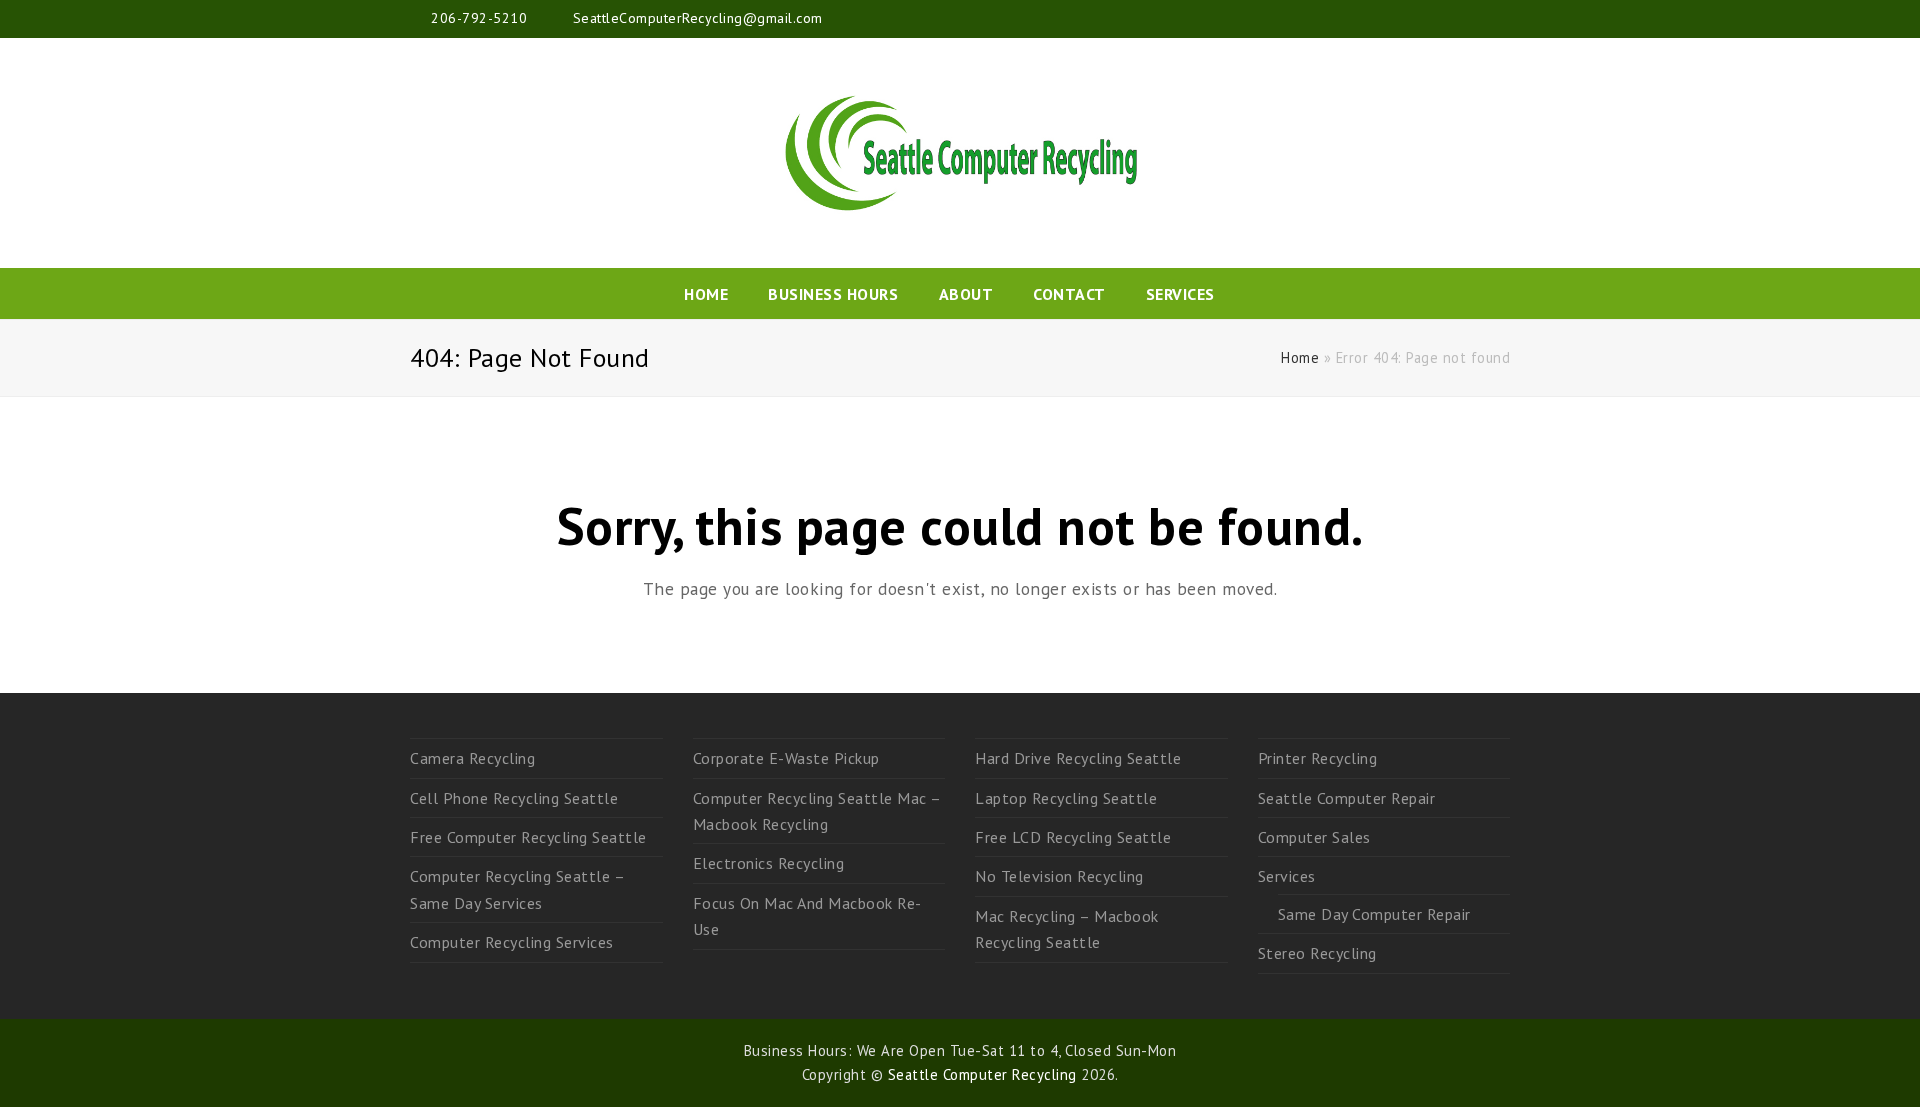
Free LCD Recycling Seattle (1073, 837)
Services (1287, 876)
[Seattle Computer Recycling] (959, 153)
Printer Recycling (1318, 758)
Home (1300, 357)
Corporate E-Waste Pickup (786, 758)
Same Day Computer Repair (1374, 914)
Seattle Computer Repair (1347, 798)
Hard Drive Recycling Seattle (1078, 758)
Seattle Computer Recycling (982, 1074)
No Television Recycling (1059, 876)
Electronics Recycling (769, 863)
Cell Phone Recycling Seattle (514, 798)
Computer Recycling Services (512, 942)
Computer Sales (1314, 837)
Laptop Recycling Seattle (1066, 798)
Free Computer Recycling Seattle (528, 837)
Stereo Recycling (1317, 953)
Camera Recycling (472, 758)
